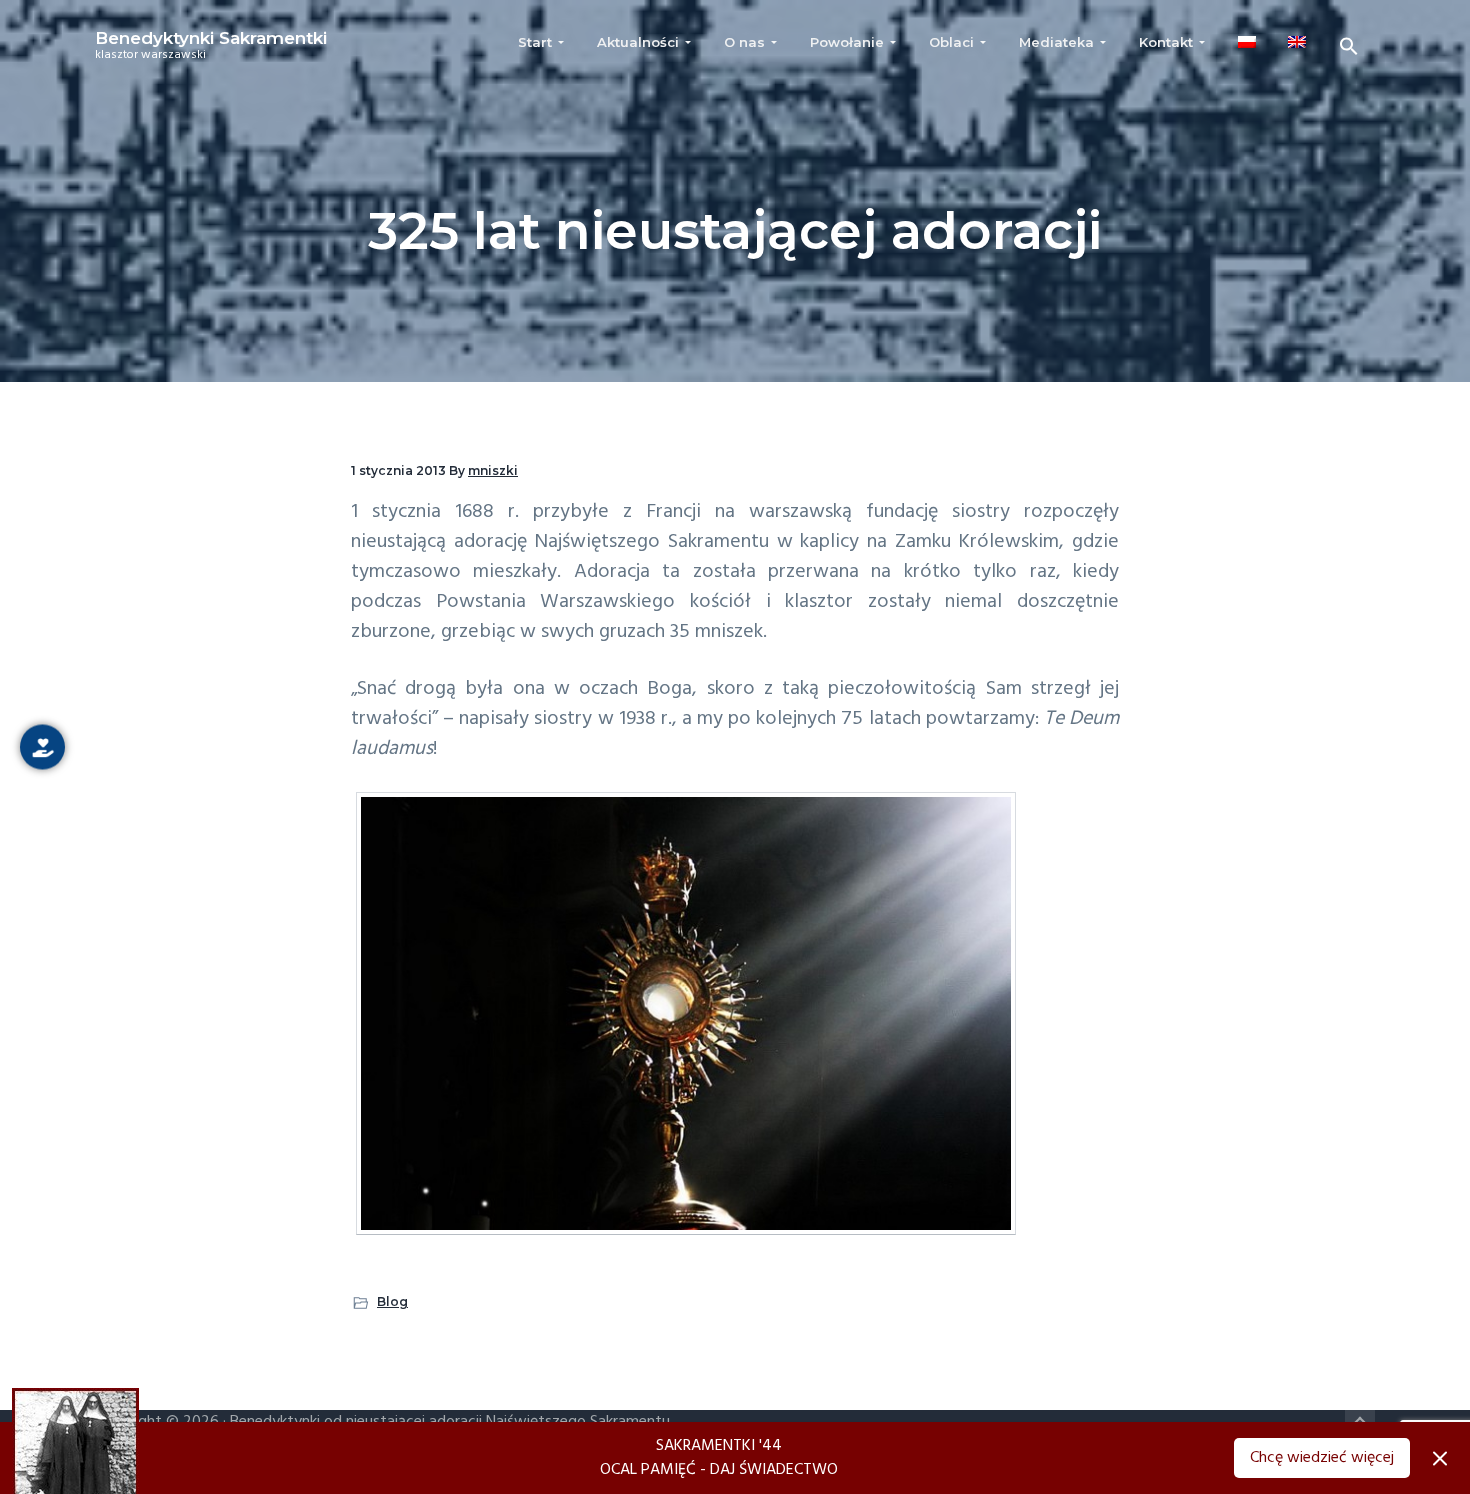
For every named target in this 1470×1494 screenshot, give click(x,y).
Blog (392, 1301)
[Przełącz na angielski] (1297, 43)
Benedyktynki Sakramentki (211, 38)
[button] (1349, 47)
